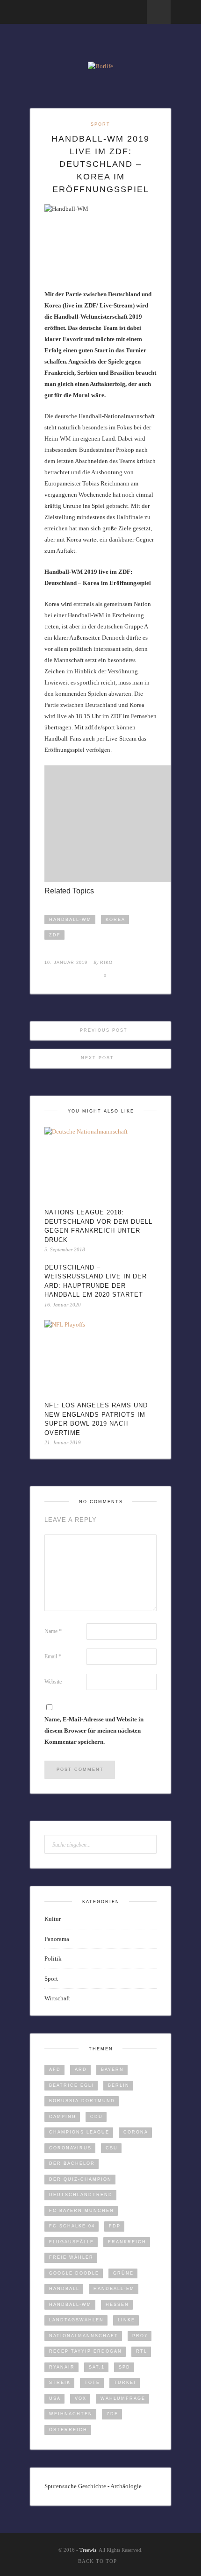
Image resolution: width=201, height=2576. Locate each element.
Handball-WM (70, 920)
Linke (126, 2320)
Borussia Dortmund (82, 2101)
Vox (81, 2398)
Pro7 (140, 2336)
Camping (63, 2117)
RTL (142, 2351)
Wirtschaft (57, 1998)
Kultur (53, 1919)
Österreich (68, 2430)
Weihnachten (71, 2414)
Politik (53, 1959)
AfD (55, 2069)
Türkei (125, 2383)
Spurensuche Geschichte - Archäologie (93, 2486)
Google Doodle (74, 2273)
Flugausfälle (72, 2242)
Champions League (79, 2132)
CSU (112, 2148)
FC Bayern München (82, 2211)
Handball (64, 2289)
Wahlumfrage (123, 2398)
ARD (81, 2069)
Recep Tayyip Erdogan (86, 2351)
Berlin (119, 2085)
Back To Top (97, 2561)
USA (55, 2398)
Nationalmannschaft (84, 2336)
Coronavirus (70, 2148)
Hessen (117, 2305)
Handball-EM (114, 2289)
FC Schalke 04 (72, 2226)
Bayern (112, 2069)
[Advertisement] (123, 824)
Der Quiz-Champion (80, 2179)
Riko (106, 963)
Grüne (123, 2273)
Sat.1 (97, 2367)
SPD (125, 2367)
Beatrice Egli (72, 2085)
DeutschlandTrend (81, 2195)
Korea (115, 920)
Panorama (57, 1939)
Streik (60, 2383)
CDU (97, 2117)
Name (53, 1631)
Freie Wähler (71, 2257)
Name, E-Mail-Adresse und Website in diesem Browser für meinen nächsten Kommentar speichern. (94, 1730)
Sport (100, 124)
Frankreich (127, 2242)
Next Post (99, 1058)
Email (53, 1656)
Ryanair (62, 2367)
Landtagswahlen (76, 2320)
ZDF (55, 935)
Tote (92, 2383)
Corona (136, 2132)
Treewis (88, 2550)
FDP (115, 2226)
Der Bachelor (72, 2163)
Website (53, 1682)
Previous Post (103, 1030)
